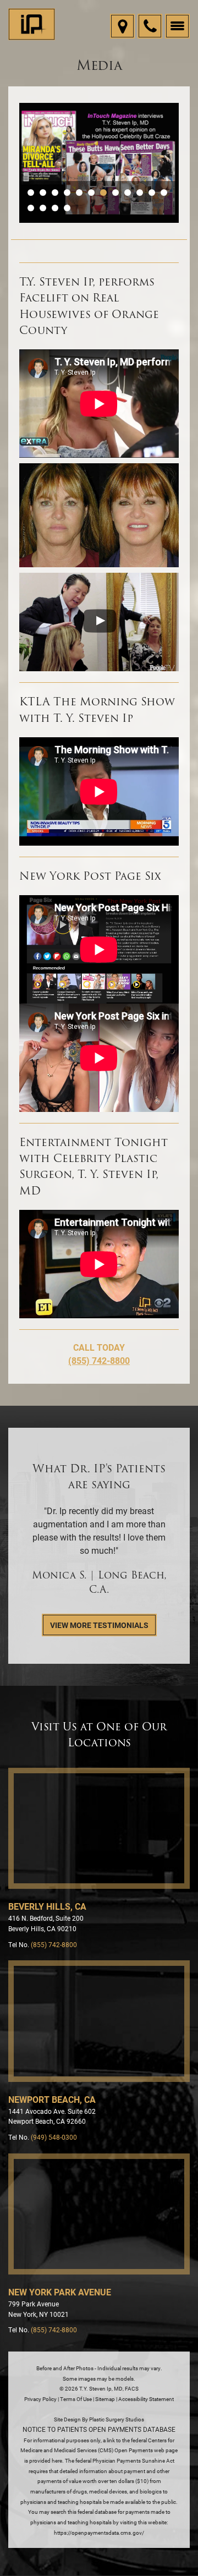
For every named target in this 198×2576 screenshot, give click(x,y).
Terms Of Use (76, 2399)
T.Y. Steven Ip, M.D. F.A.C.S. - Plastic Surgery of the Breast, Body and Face (32, 25)
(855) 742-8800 (99, 1360)
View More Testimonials (99, 1625)
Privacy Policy (40, 2399)
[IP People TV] (99, 622)
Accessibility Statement (146, 2399)
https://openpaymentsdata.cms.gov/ (99, 2533)
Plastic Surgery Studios (117, 2419)
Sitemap (105, 2399)
